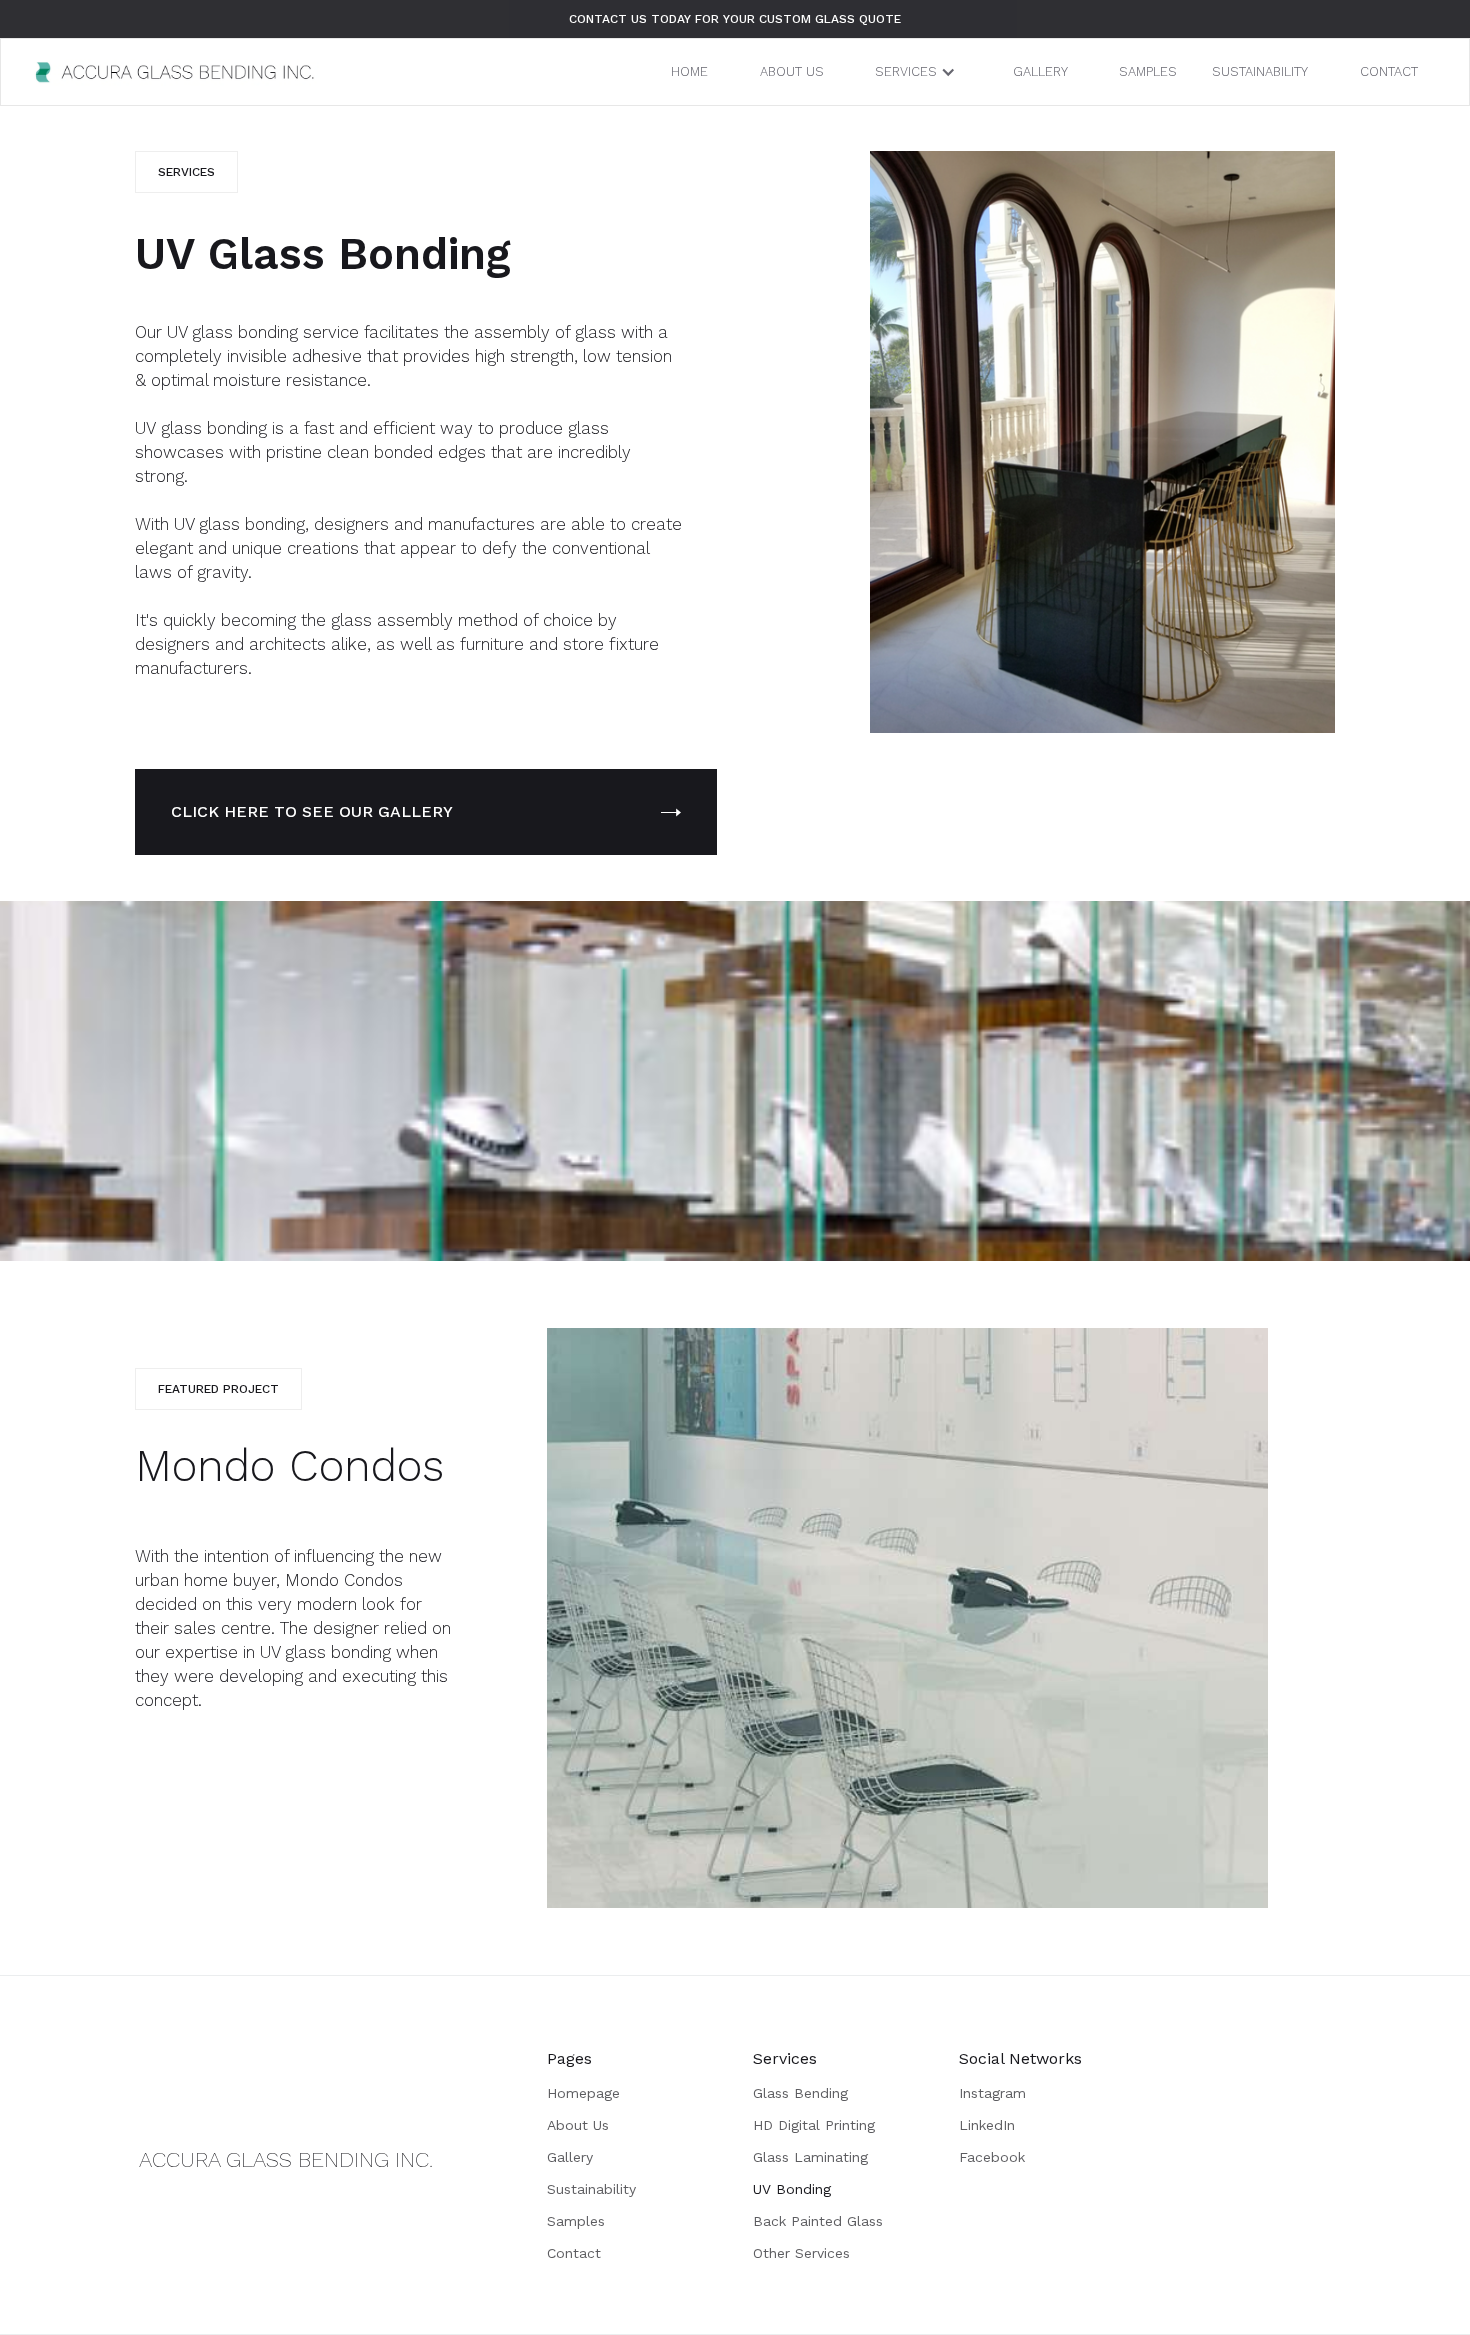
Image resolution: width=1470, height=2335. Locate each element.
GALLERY (1040, 71)
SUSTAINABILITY (1260, 71)
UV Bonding (792, 2189)
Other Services (801, 2253)
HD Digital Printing (814, 2125)
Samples (576, 2221)
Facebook (992, 2157)
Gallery (570, 2157)
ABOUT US (792, 71)
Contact (574, 2253)
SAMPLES (1148, 71)
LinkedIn (987, 2125)
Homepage (583, 2093)
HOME (689, 71)
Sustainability (591, 2189)
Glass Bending (800, 2093)
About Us (578, 2125)
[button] (918, 72)
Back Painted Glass (818, 2221)
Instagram (992, 2093)
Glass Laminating (810, 2157)
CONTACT (1389, 71)
